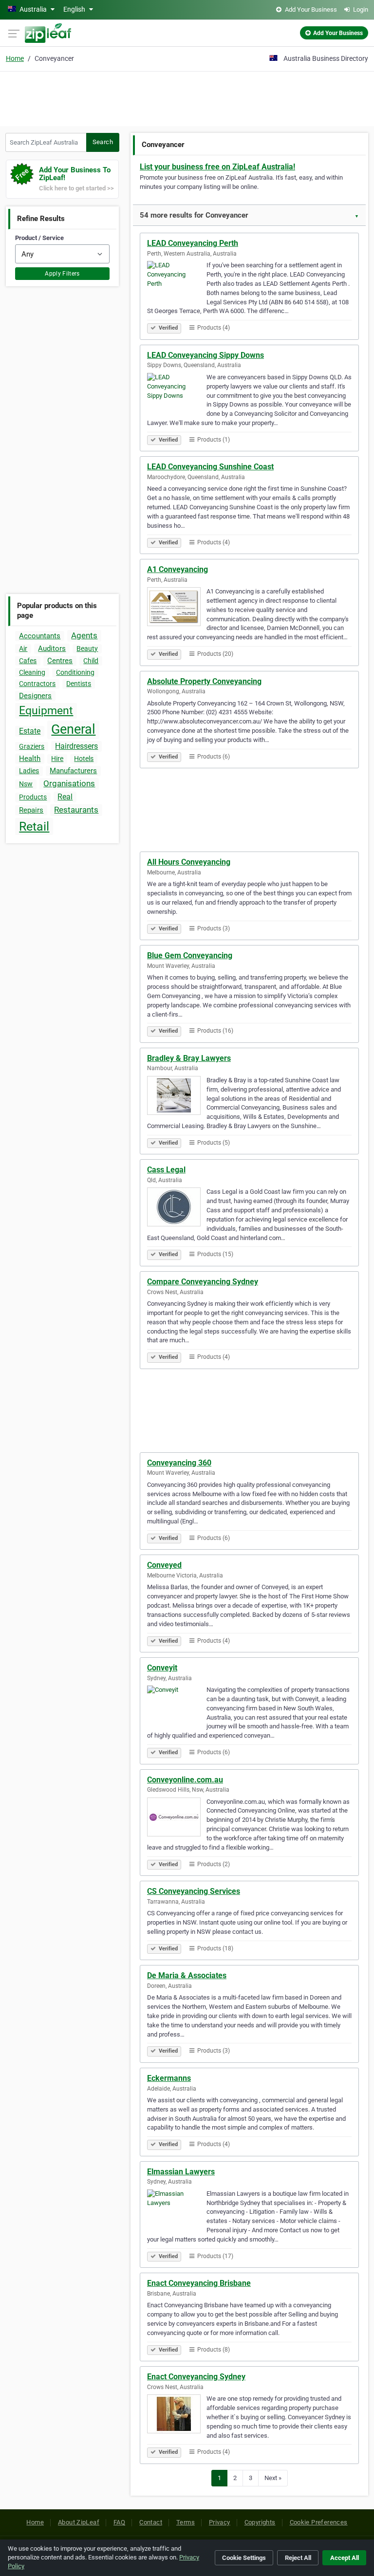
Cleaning (32, 672)
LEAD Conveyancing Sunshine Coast (210, 467)
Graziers (32, 746)
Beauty (87, 649)
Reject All (298, 2558)
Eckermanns (169, 2078)
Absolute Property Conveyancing (204, 681)
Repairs (31, 810)
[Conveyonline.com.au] (177, 1818)
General (73, 729)
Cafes (28, 661)
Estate (30, 731)
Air (23, 649)
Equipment (46, 711)
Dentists (79, 684)
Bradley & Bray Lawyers (189, 1058)
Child (91, 661)
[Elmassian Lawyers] (177, 2210)
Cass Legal (166, 1170)
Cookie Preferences (319, 2522)
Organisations (69, 783)
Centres (60, 661)
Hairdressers (76, 746)
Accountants (40, 636)
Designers (35, 696)
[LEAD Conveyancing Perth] (177, 282)
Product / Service (39, 238)
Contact (151, 2522)
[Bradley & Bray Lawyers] (177, 1097)
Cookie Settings (244, 2558)
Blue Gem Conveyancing (190, 955)
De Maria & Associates (187, 1975)
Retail (34, 826)
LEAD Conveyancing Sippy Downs (206, 355)
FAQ (119, 2522)
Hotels (84, 759)
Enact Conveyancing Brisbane (199, 2283)
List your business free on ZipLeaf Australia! (217, 167)
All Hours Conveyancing (189, 862)
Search (103, 142)
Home (15, 58)
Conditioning (75, 672)
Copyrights (260, 2522)
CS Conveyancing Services (194, 1891)
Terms (186, 2522)
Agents (84, 635)
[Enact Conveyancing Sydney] (177, 2415)
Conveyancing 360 (179, 1463)
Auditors (52, 649)
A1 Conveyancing (178, 569)
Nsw (26, 784)
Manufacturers (73, 771)
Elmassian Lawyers (181, 2172)
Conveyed (164, 1565)
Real (65, 797)
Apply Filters (62, 274)
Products (33, 797)
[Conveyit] (177, 1706)
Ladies (29, 771)
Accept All (345, 2558)
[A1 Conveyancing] (177, 608)
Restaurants (76, 810)
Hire (57, 759)
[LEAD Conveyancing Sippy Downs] (177, 394)
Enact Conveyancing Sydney (196, 2377)
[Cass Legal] (177, 1208)
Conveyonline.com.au (185, 1780)
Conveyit (162, 1668)
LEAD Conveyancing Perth (193, 243)
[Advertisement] (187, 97)
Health (30, 759)
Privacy (220, 2522)
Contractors (37, 684)
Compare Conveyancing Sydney (203, 1282)
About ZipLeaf (79, 2522)
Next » (273, 2478)
